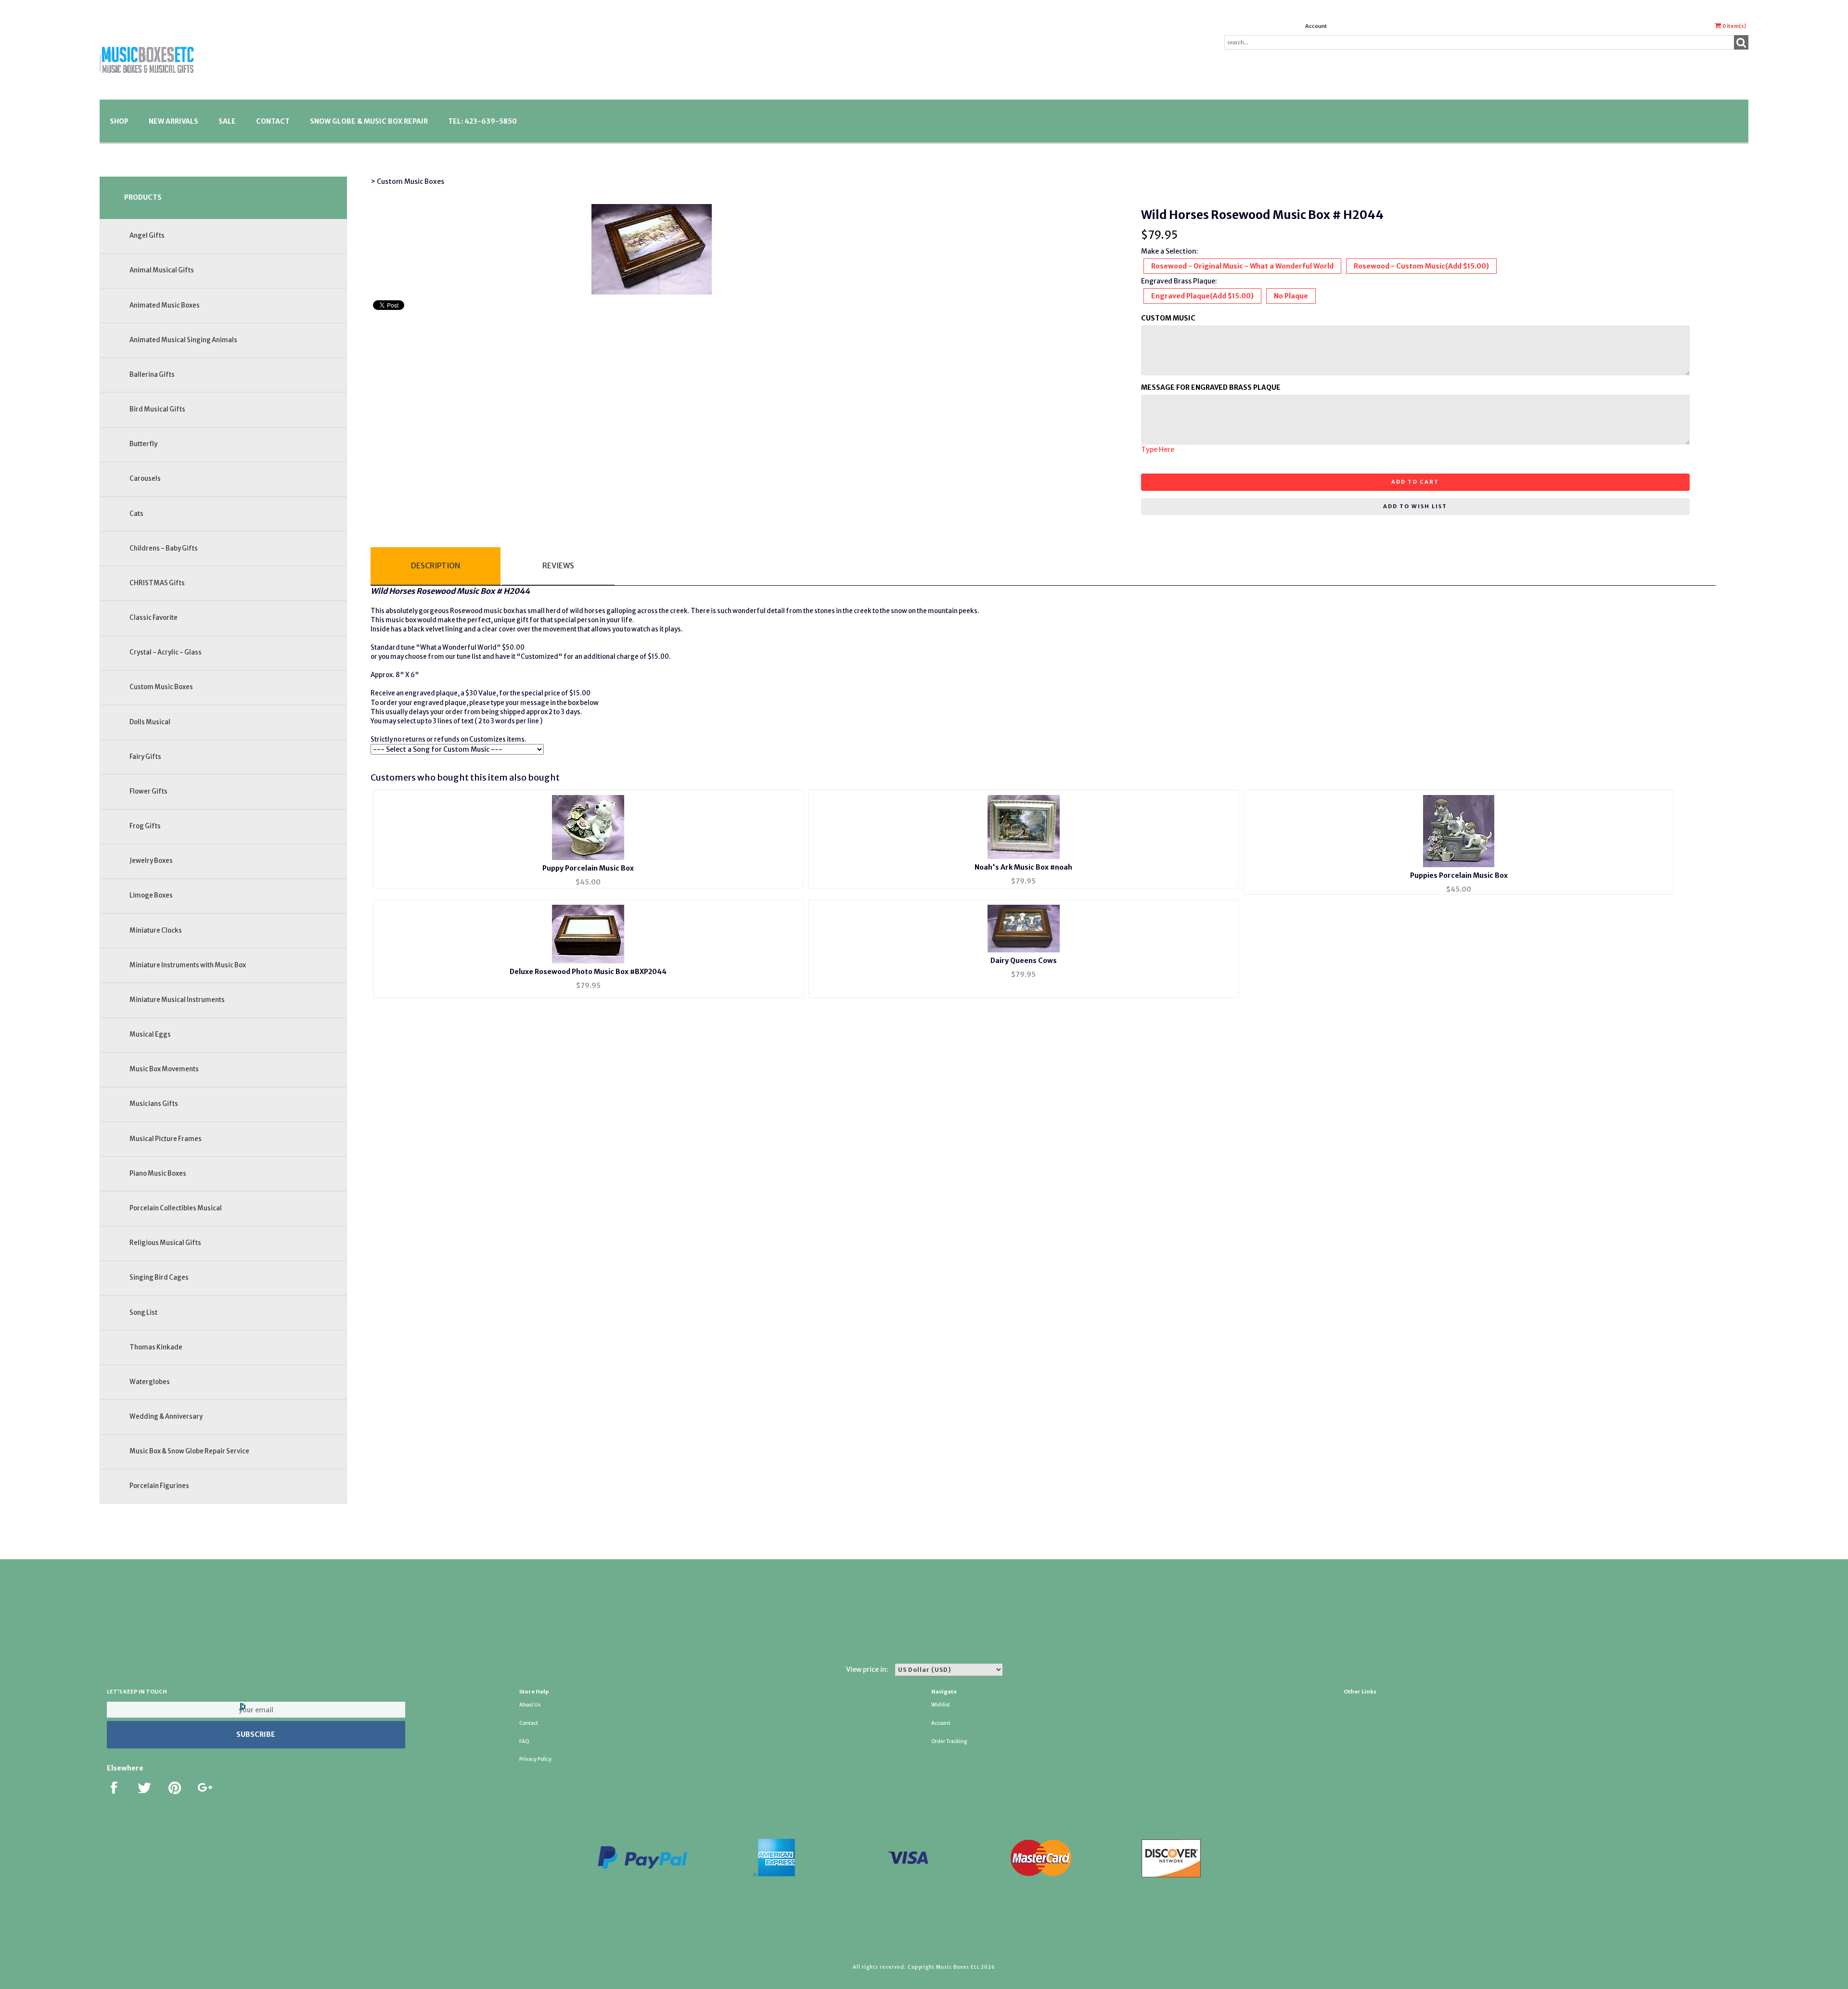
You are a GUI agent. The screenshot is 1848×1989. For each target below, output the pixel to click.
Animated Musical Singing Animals (183, 340)
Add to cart (1415, 482)
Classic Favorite (154, 618)
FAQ (524, 1741)
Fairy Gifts (145, 757)
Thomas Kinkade (156, 1347)
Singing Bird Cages (159, 1277)
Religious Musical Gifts (165, 1243)
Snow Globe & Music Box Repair (369, 121)
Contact (273, 121)
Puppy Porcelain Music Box (588, 868)
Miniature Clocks (156, 930)
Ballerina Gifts (152, 375)
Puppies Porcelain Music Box (1459, 875)
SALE (227, 121)
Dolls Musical (150, 722)
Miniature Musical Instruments (177, 1000)
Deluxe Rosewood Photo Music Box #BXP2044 (588, 972)
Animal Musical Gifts (162, 270)
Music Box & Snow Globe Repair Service (189, 1451)
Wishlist (941, 1705)
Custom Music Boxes (161, 687)
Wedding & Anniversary (166, 1417)
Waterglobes (150, 1382)
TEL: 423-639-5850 (482, 121)
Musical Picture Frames (166, 1139)
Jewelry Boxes (151, 861)
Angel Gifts (147, 236)
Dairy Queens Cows (1024, 961)
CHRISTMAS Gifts (157, 583)
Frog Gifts (145, 826)
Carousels (145, 479)
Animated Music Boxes (165, 305)
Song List (143, 1313)
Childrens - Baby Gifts (164, 548)
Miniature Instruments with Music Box (188, 965)
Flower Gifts (148, 791)
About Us (530, 1705)
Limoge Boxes (151, 895)
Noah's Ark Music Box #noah (1023, 867)
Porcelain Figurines (159, 1486)
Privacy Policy (535, 1759)
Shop (119, 121)
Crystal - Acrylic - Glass (166, 652)
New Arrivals (173, 121)
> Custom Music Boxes (407, 181)
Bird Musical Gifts (157, 409)
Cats (136, 514)
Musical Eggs (150, 1034)
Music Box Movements (164, 1069)
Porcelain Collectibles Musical (176, 1208)
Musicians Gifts (154, 1104)
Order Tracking (949, 1741)
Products (143, 197)
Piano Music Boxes (158, 1174)
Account (1316, 26)
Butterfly (143, 444)
